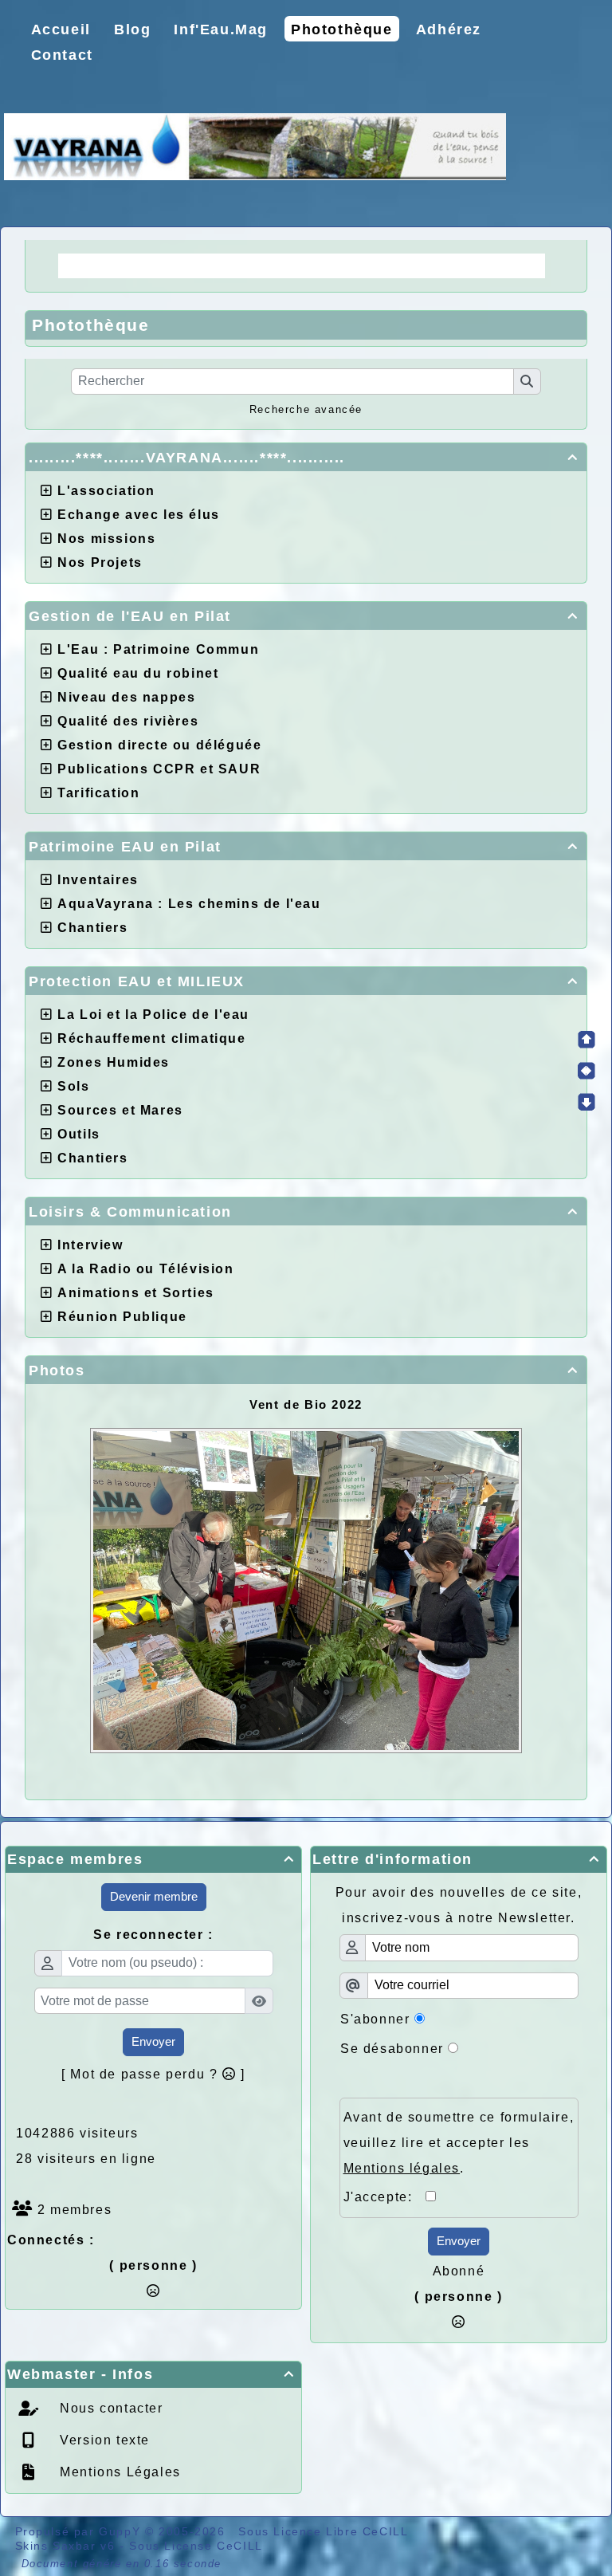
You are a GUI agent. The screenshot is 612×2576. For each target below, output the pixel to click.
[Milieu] (586, 1071)
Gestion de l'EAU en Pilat (304, 616)
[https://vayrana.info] (255, 146)
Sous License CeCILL (196, 2546)
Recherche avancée (306, 409)
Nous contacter (110, 2408)
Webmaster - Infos (151, 2374)
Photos (304, 1371)
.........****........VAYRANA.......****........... (304, 458)
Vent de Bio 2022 (306, 1404)
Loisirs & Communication (304, 1212)
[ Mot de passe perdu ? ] (153, 2074)
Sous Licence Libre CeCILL (325, 2531)
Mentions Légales (118, 2472)
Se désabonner (392, 2049)
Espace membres (151, 1859)
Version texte (103, 2440)
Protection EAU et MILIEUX (304, 981)
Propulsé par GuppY (80, 2531)
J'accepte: (385, 2197)
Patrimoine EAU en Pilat (304, 847)
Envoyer (153, 2041)
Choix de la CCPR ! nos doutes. (415, 265)
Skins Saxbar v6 (65, 2546)
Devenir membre (154, 1896)
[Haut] (586, 1040)
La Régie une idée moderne (171, 265)
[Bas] (586, 1102)
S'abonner (375, 2019)
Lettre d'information (456, 1859)
